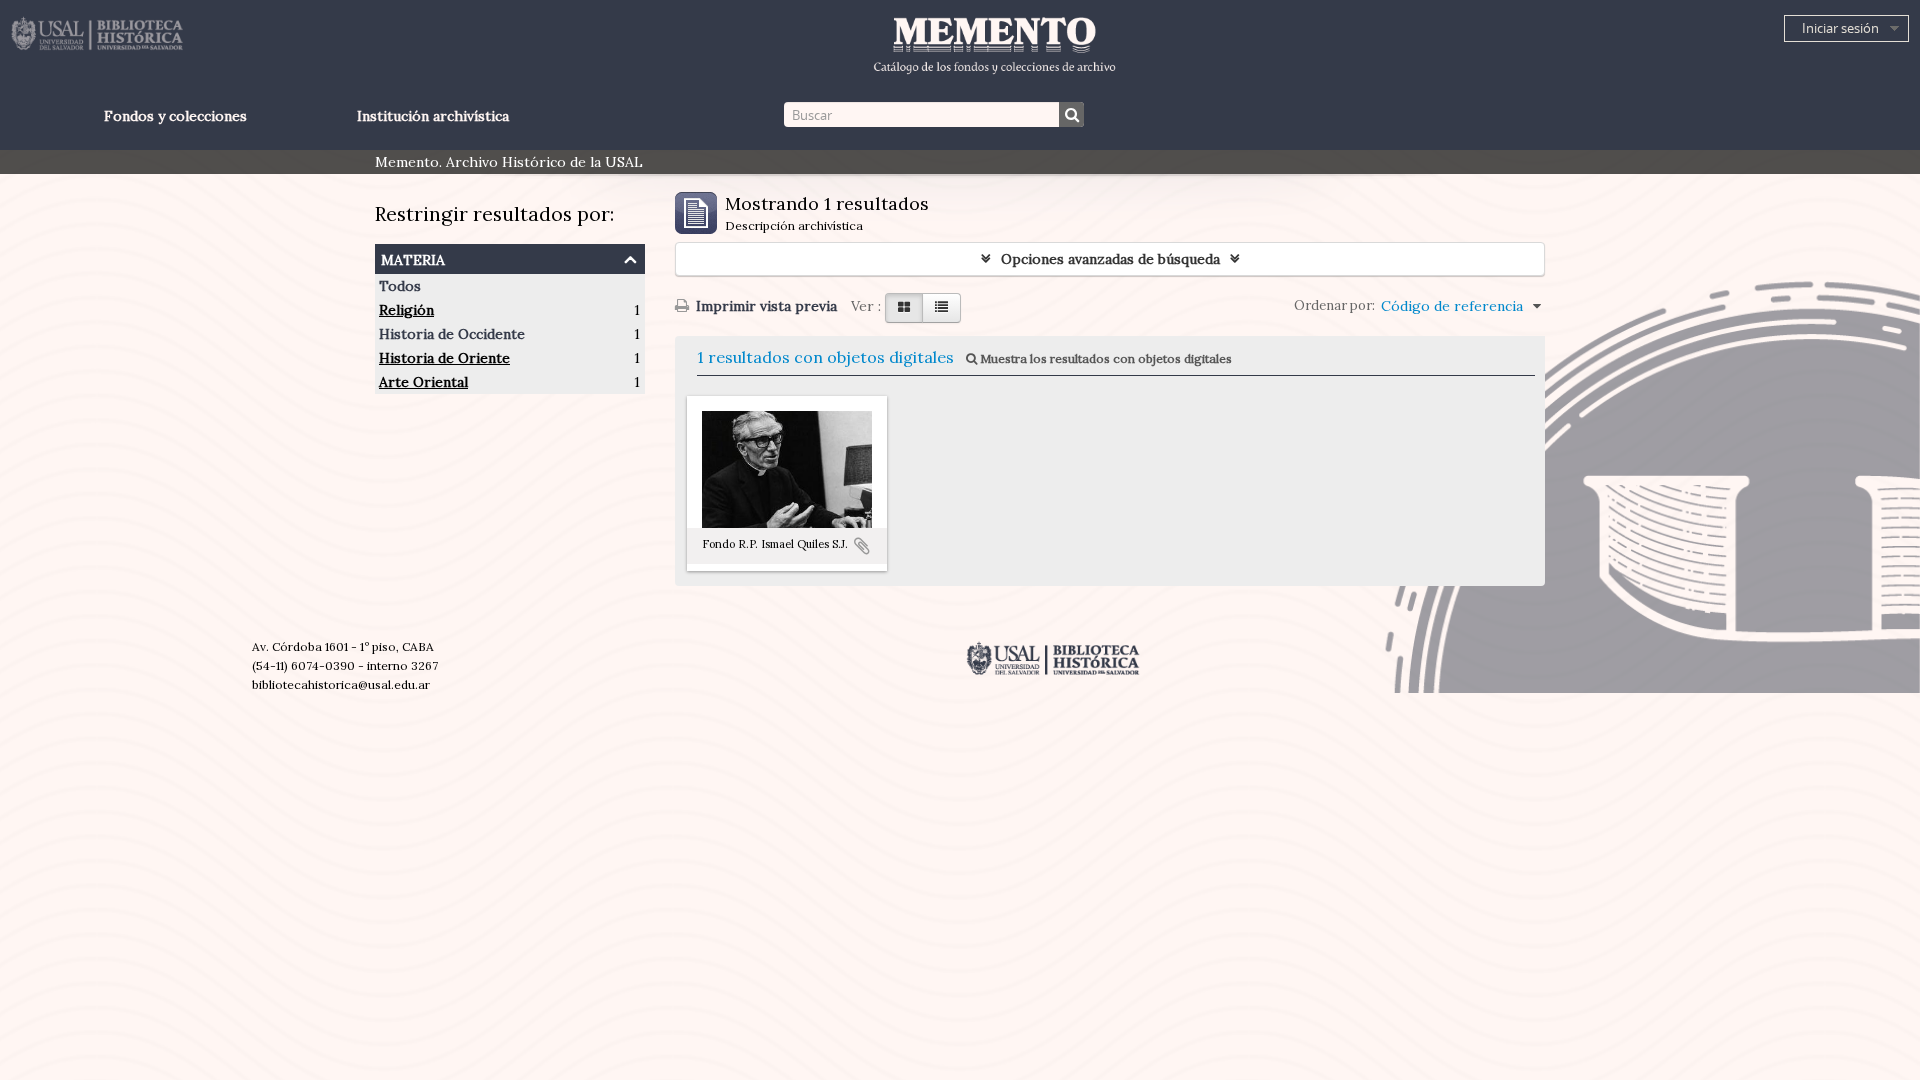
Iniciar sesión (1840, 28)
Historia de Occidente (452, 334)
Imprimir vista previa (764, 306)
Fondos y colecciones (175, 116)
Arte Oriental (423, 382)
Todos (400, 286)
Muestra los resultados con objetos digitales (1104, 358)
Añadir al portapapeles (862, 546)
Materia (413, 257)
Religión (406, 310)
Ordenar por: (1334, 305)
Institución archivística (433, 116)
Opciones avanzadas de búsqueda (1110, 259)
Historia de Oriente (444, 358)
